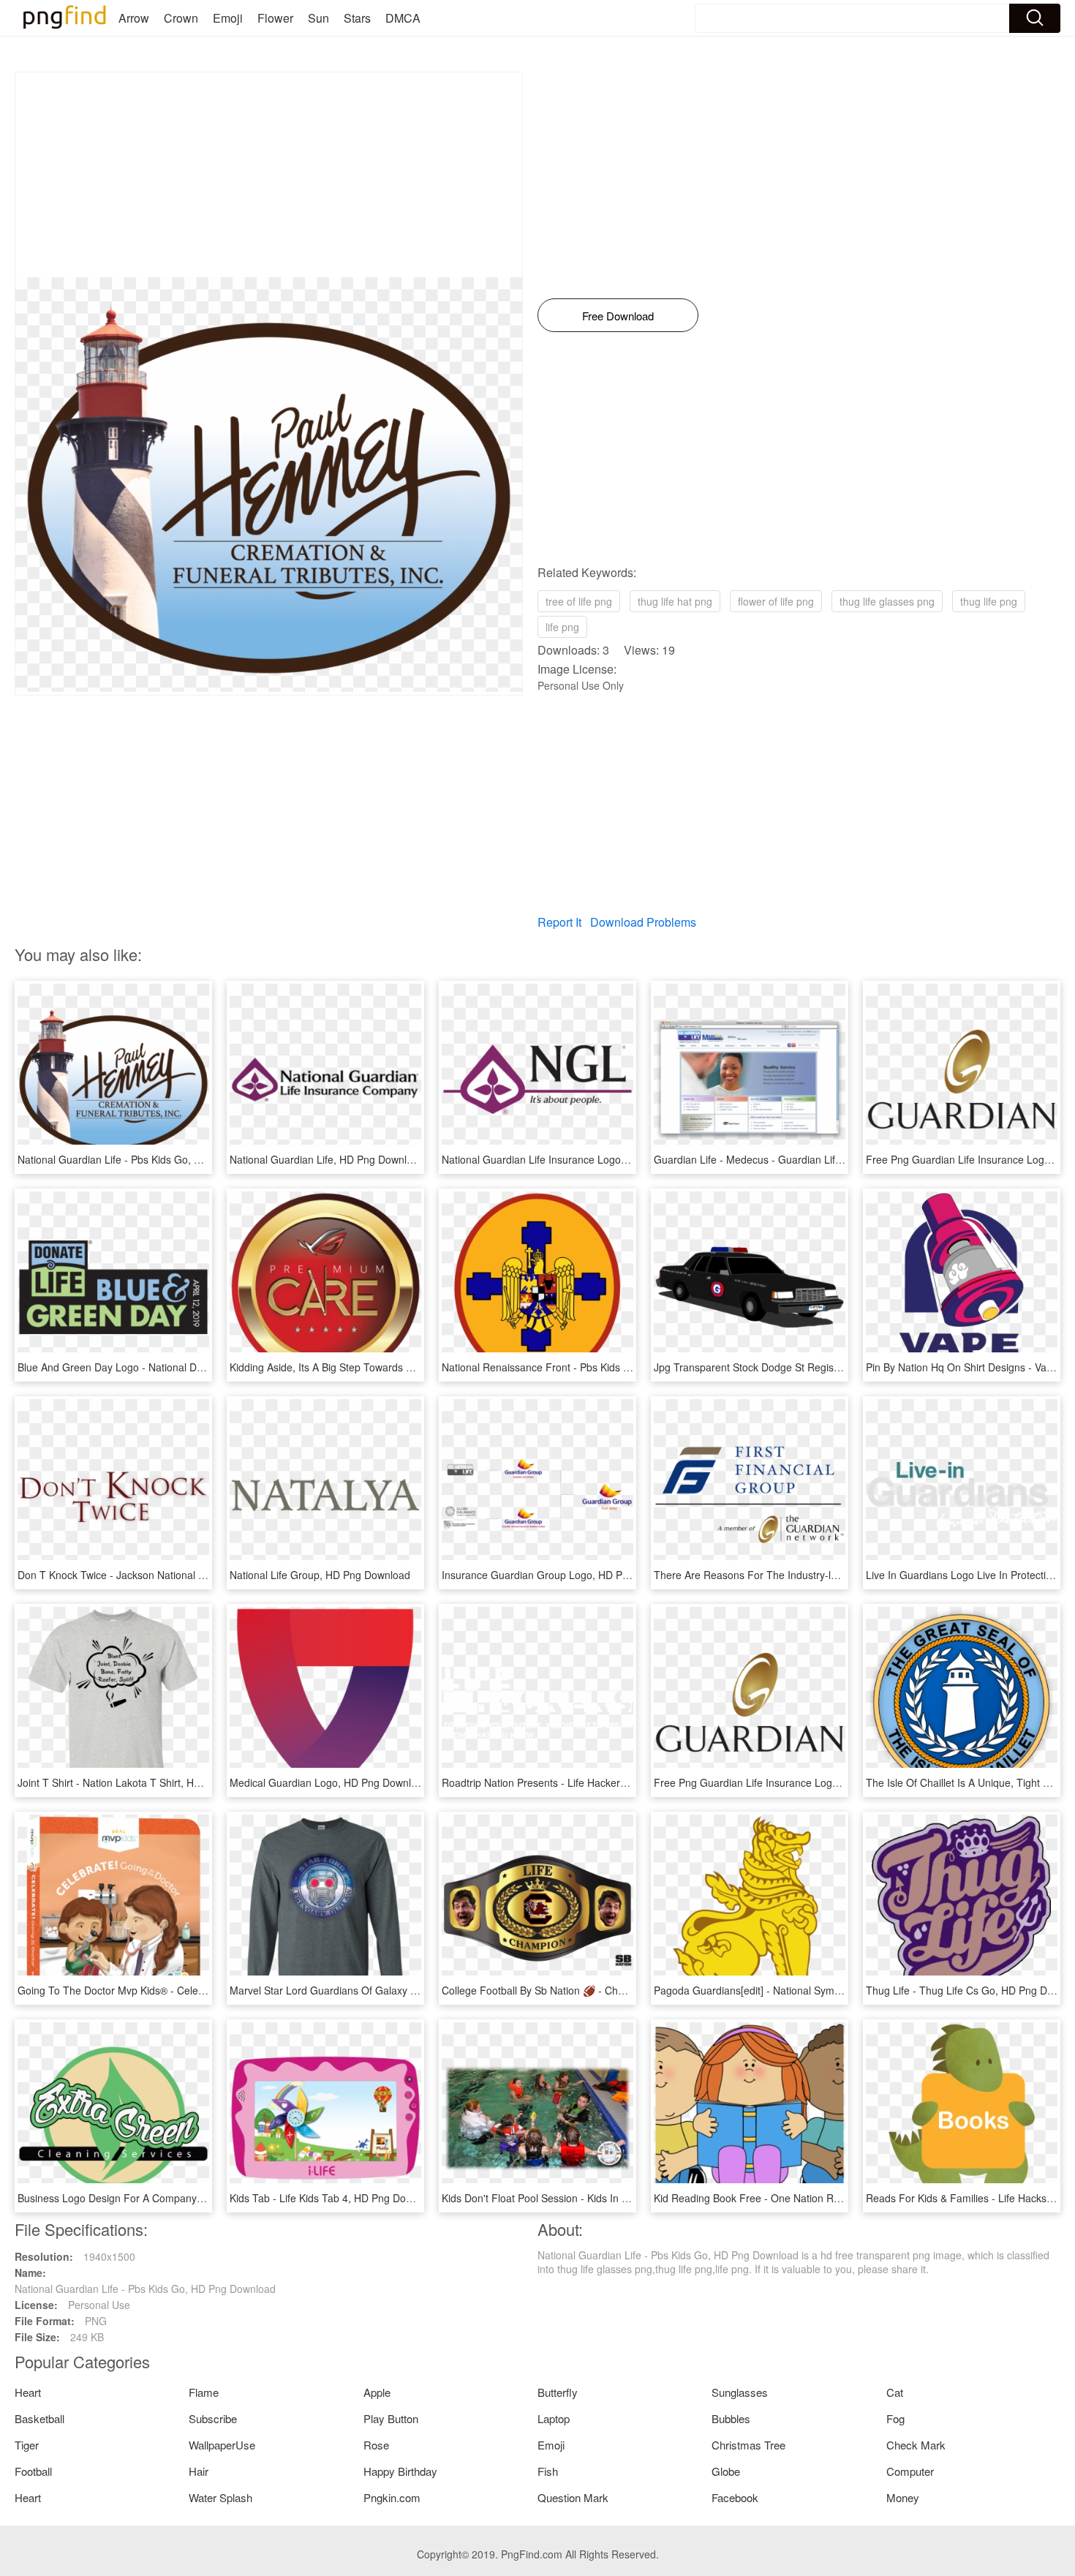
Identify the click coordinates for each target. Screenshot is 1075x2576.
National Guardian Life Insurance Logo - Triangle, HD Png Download (600, 1159)
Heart (28, 2392)
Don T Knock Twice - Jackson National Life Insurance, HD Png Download (186, 1575)
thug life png (989, 601)
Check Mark (916, 2445)
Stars (357, 18)
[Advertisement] (269, 175)
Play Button (391, 2418)
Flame (204, 2392)
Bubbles (731, 2418)
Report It (559, 922)
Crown (181, 18)
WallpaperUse (222, 2445)
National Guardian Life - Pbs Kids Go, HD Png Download (148, 1159)
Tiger (27, 2445)
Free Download (618, 316)
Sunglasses (740, 2392)
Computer (910, 2471)
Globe (726, 2471)
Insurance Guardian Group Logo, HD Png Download (562, 1575)
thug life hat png (675, 601)
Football (33, 2471)
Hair (199, 2471)
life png (562, 627)
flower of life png (776, 601)
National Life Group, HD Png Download (320, 1575)
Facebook (735, 2497)
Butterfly (558, 2392)
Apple (377, 2392)
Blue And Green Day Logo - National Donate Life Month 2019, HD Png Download (205, 1367)
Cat (895, 2392)
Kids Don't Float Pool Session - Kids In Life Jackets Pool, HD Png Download (616, 2198)
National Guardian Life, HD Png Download (327, 1159)
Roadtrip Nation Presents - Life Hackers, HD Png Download (579, 1782)
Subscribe (213, 2418)
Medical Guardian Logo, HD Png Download (329, 1782)
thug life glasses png (887, 601)
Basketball (39, 2418)
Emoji (228, 18)
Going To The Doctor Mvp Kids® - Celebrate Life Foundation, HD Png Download (203, 1990)
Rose (376, 2445)
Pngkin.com (392, 2497)
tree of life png (579, 601)
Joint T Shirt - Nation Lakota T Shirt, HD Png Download (144, 1782)
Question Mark (573, 2497)
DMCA (403, 18)
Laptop (554, 2418)
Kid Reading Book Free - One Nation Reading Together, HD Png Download (827, 2198)
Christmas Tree (748, 2445)
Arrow (134, 18)
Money (903, 2497)
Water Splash (220, 2497)
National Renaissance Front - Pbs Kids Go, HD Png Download (585, 1367)
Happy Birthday (400, 2471)
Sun (318, 18)
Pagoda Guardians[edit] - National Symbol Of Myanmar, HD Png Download (826, 1990)
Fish (548, 2471)
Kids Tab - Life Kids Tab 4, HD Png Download (334, 2198)
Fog (895, 2418)
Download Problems (643, 922)
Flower (275, 18)
